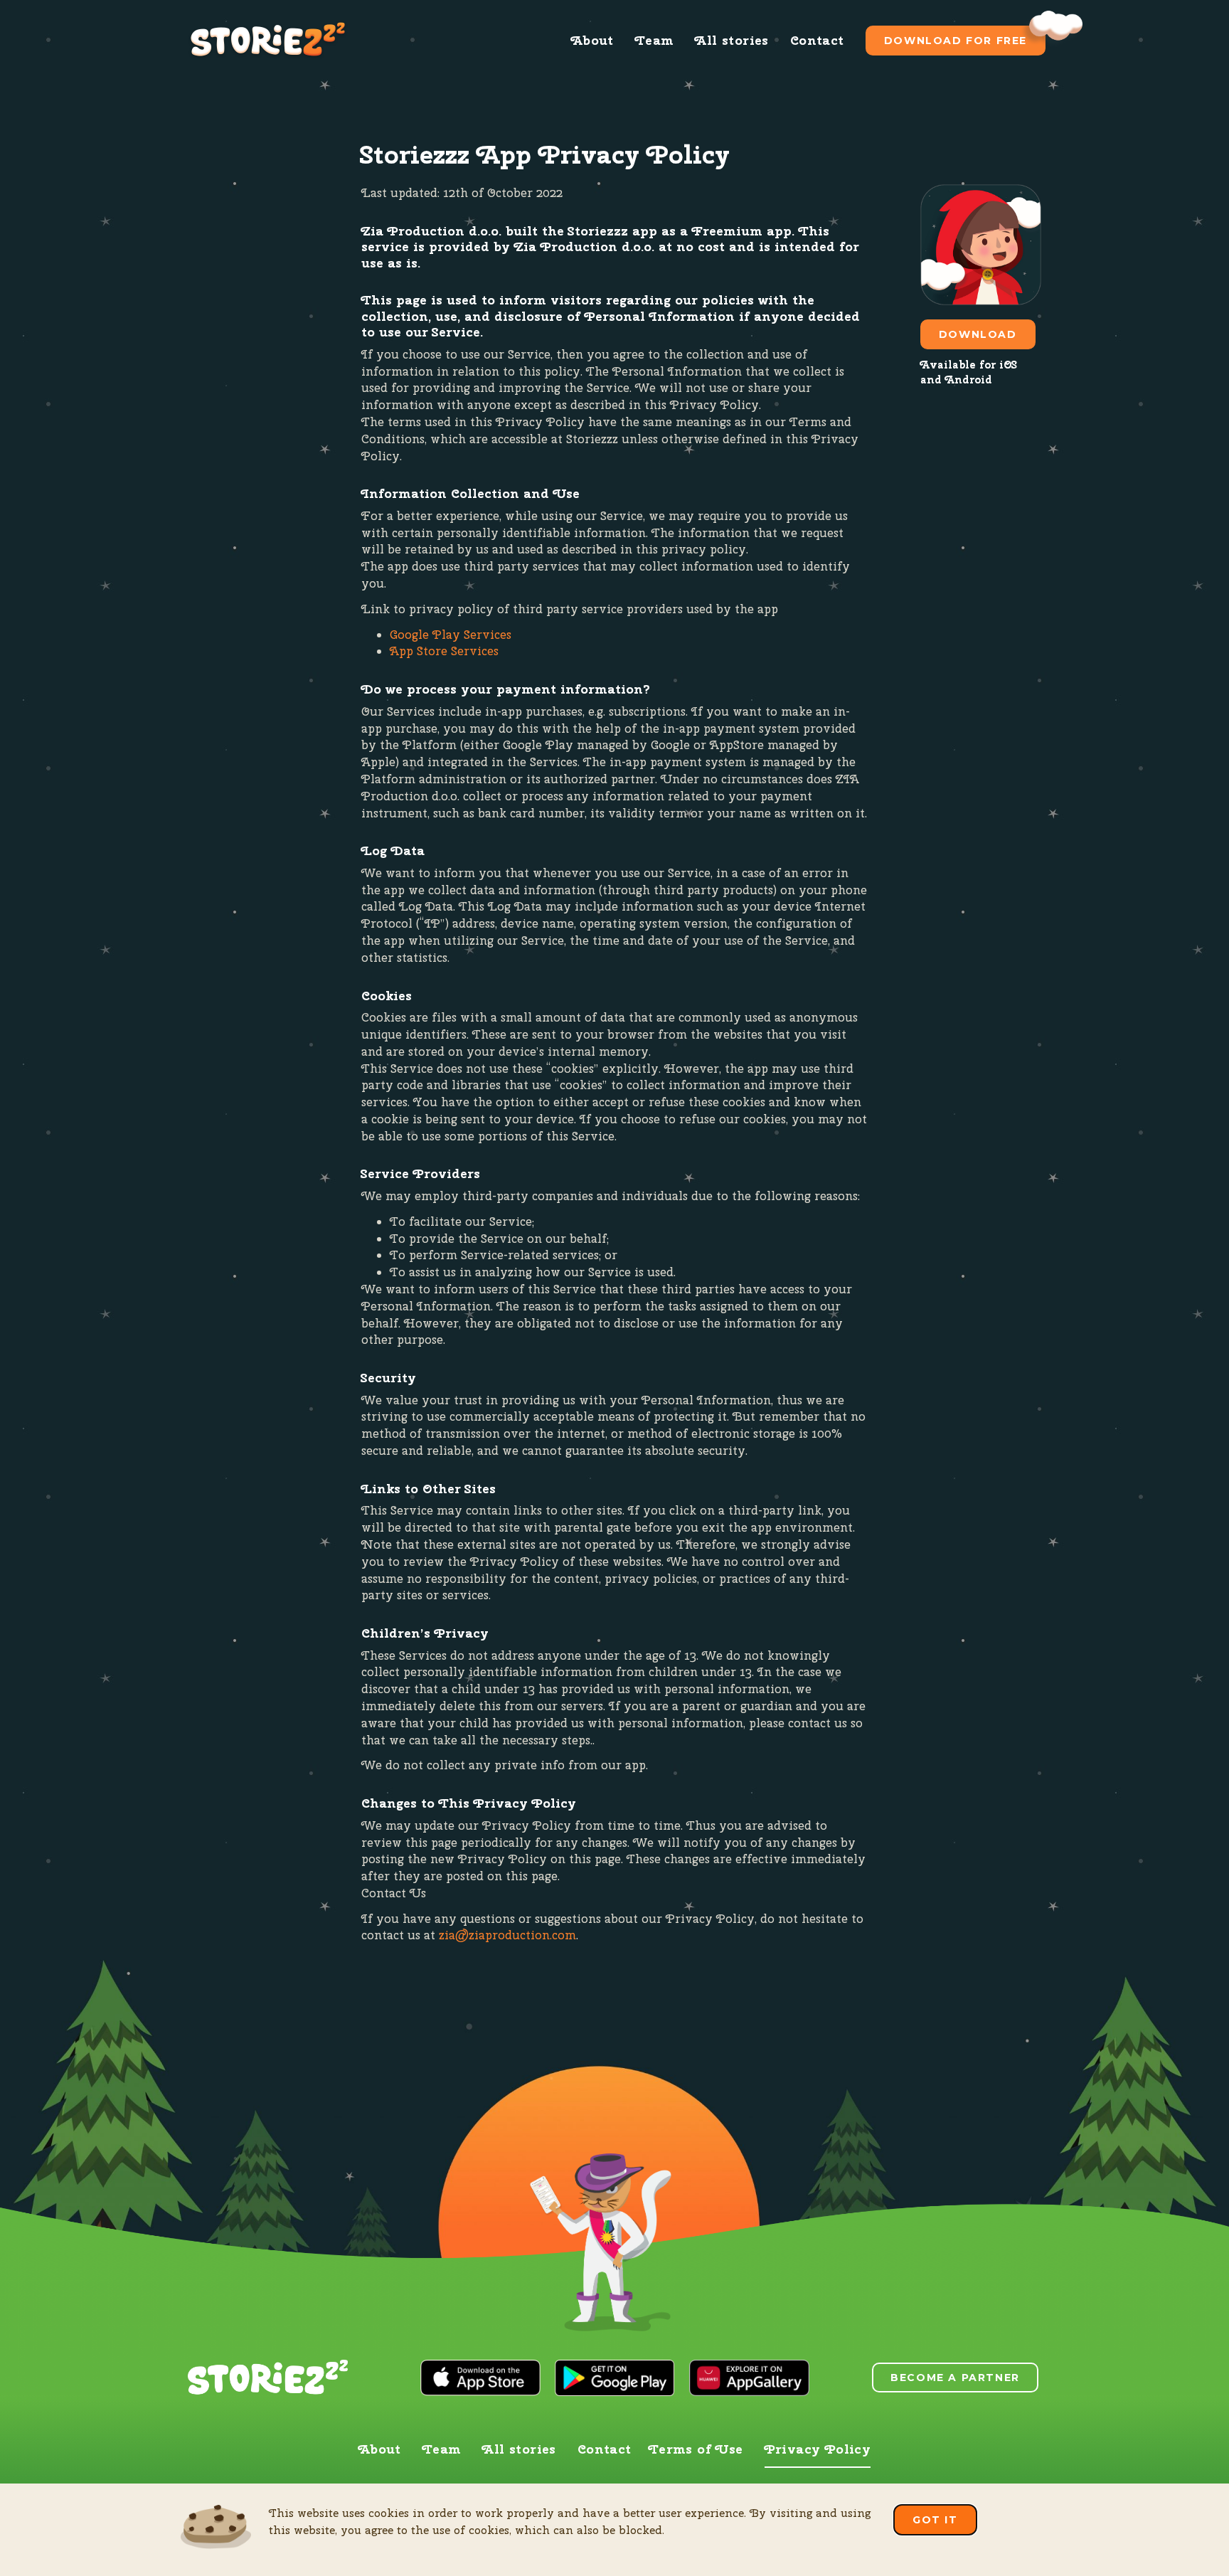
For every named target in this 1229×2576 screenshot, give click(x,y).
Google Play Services (451, 635)
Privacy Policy (818, 2449)
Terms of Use (696, 2449)
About (592, 40)
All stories (731, 40)
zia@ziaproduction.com (507, 1935)
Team (655, 40)
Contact (817, 40)
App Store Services (444, 651)
